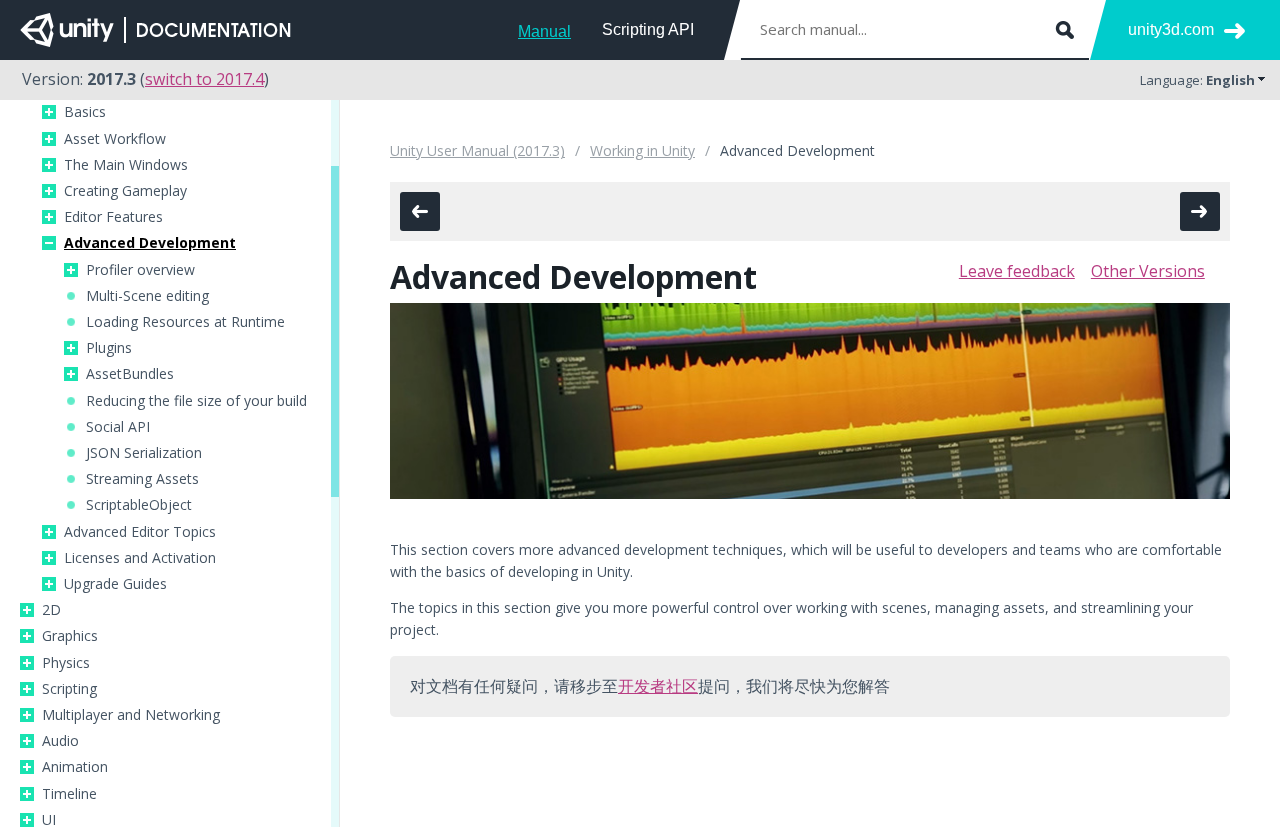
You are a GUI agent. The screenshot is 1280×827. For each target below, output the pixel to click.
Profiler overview (140, 270)
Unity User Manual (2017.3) (477, 150)
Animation (75, 767)
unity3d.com (1171, 29)
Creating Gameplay (125, 191)
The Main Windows (126, 165)
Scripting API (648, 29)
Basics (85, 112)
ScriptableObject (139, 505)
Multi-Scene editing (147, 296)
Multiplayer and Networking (131, 715)
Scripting (69, 689)
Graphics (70, 636)
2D (51, 610)
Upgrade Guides (115, 584)
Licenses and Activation (140, 558)
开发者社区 (658, 686)
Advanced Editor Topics (140, 532)
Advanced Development (150, 243)
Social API (118, 427)
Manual (544, 31)
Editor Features (113, 217)
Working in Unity (642, 150)
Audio (60, 741)
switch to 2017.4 (204, 79)
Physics (66, 663)
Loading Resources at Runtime (185, 322)
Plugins (109, 348)
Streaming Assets (142, 479)
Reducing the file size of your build (196, 401)
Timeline (69, 794)
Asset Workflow (115, 139)
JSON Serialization (144, 453)
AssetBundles (130, 374)
